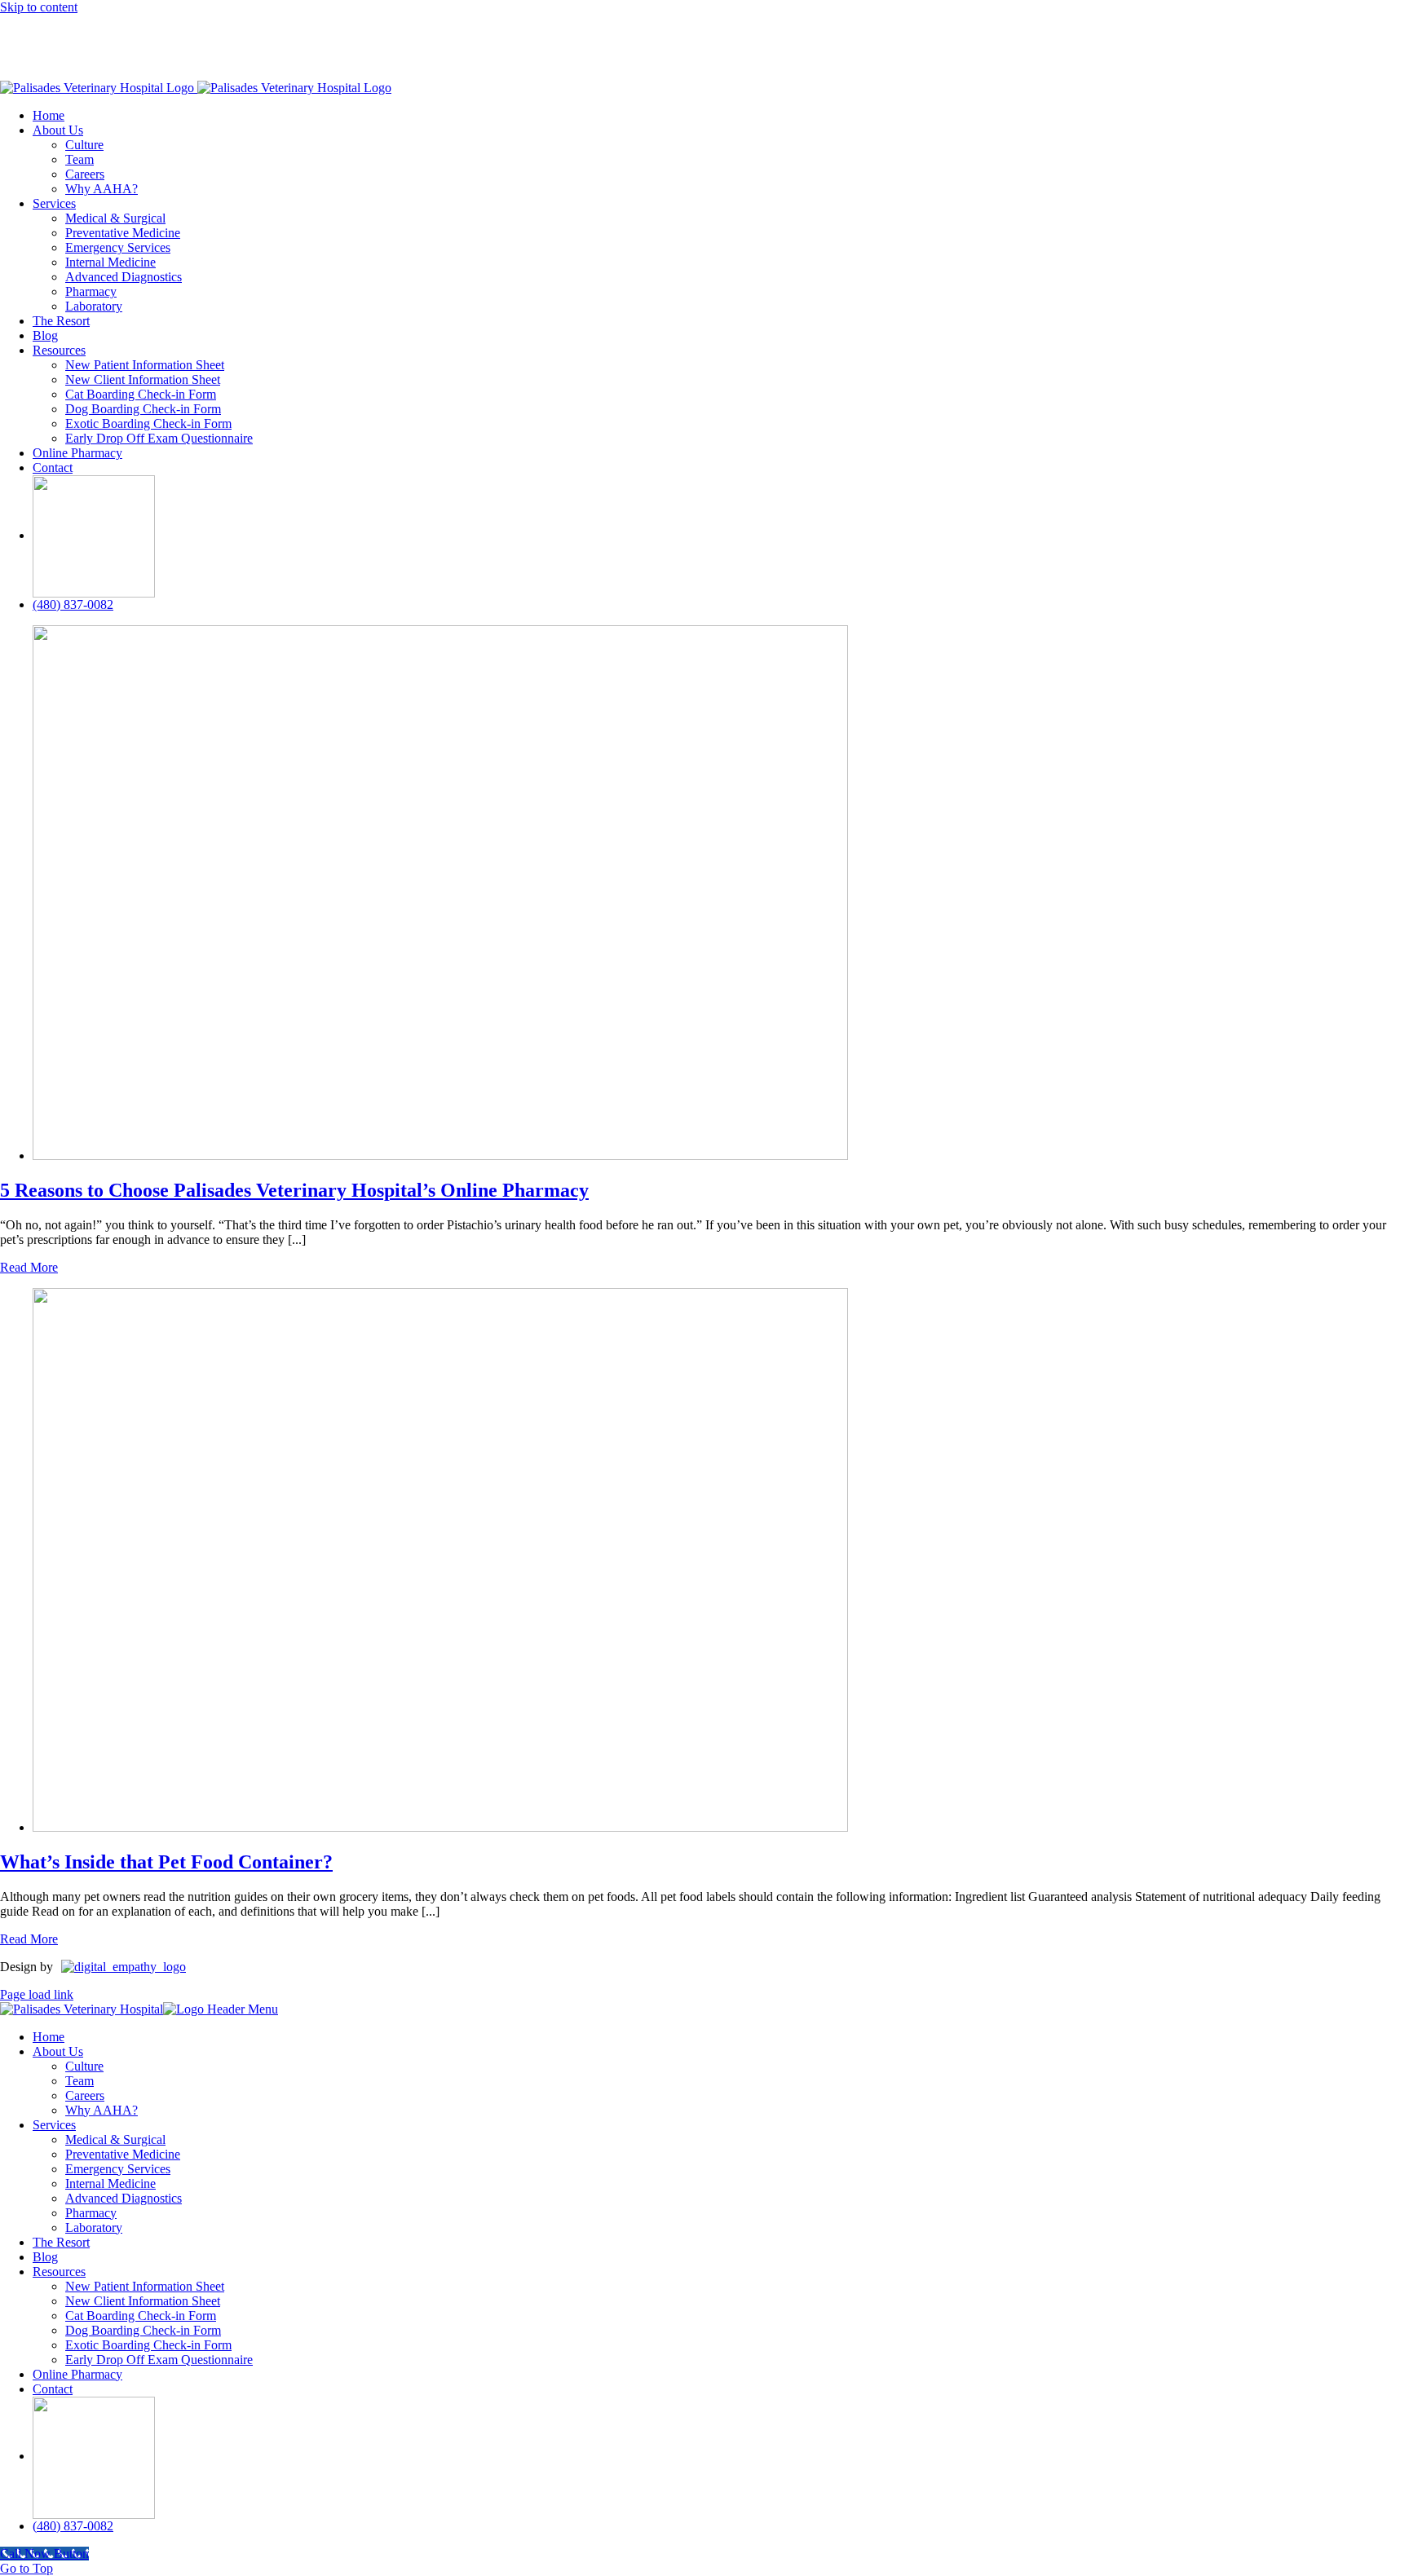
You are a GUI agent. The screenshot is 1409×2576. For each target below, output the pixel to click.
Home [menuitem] (49, 2037)
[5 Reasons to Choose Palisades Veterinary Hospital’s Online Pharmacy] (440, 1156)
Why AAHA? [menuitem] (102, 2110)
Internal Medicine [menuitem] (110, 2183)
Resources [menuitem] (59, 2272)
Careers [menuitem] (85, 2095)
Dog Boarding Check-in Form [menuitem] (143, 2330)
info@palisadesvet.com (816, 37)
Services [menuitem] (54, 2125)
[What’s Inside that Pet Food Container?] (440, 1827)
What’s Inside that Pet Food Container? (166, 1862)
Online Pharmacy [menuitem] (77, 2374)
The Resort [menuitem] (61, 2242)
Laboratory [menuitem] (94, 2228)
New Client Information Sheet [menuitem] (143, 2301)
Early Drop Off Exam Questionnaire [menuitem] (159, 2360)
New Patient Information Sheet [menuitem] (145, 2286)
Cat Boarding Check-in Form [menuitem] (141, 2316)
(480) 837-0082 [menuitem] (73, 2526)
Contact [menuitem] (53, 2389)
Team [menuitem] (80, 2081)
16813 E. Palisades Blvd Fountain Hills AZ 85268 (608, 37)
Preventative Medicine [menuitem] (123, 2154)
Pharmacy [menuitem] (91, 2213)
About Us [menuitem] (58, 2051)
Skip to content (39, 7)
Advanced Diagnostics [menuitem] (124, 2198)
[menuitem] (94, 2456)
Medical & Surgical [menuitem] (115, 2139)
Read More (29, 1267)
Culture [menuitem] (84, 2066)
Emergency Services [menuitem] (118, 2169)
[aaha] (94, 535)
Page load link (37, 1994)
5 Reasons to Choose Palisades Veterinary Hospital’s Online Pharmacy (294, 1190)
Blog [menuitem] (45, 2257)
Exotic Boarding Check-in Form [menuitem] (148, 2345)
